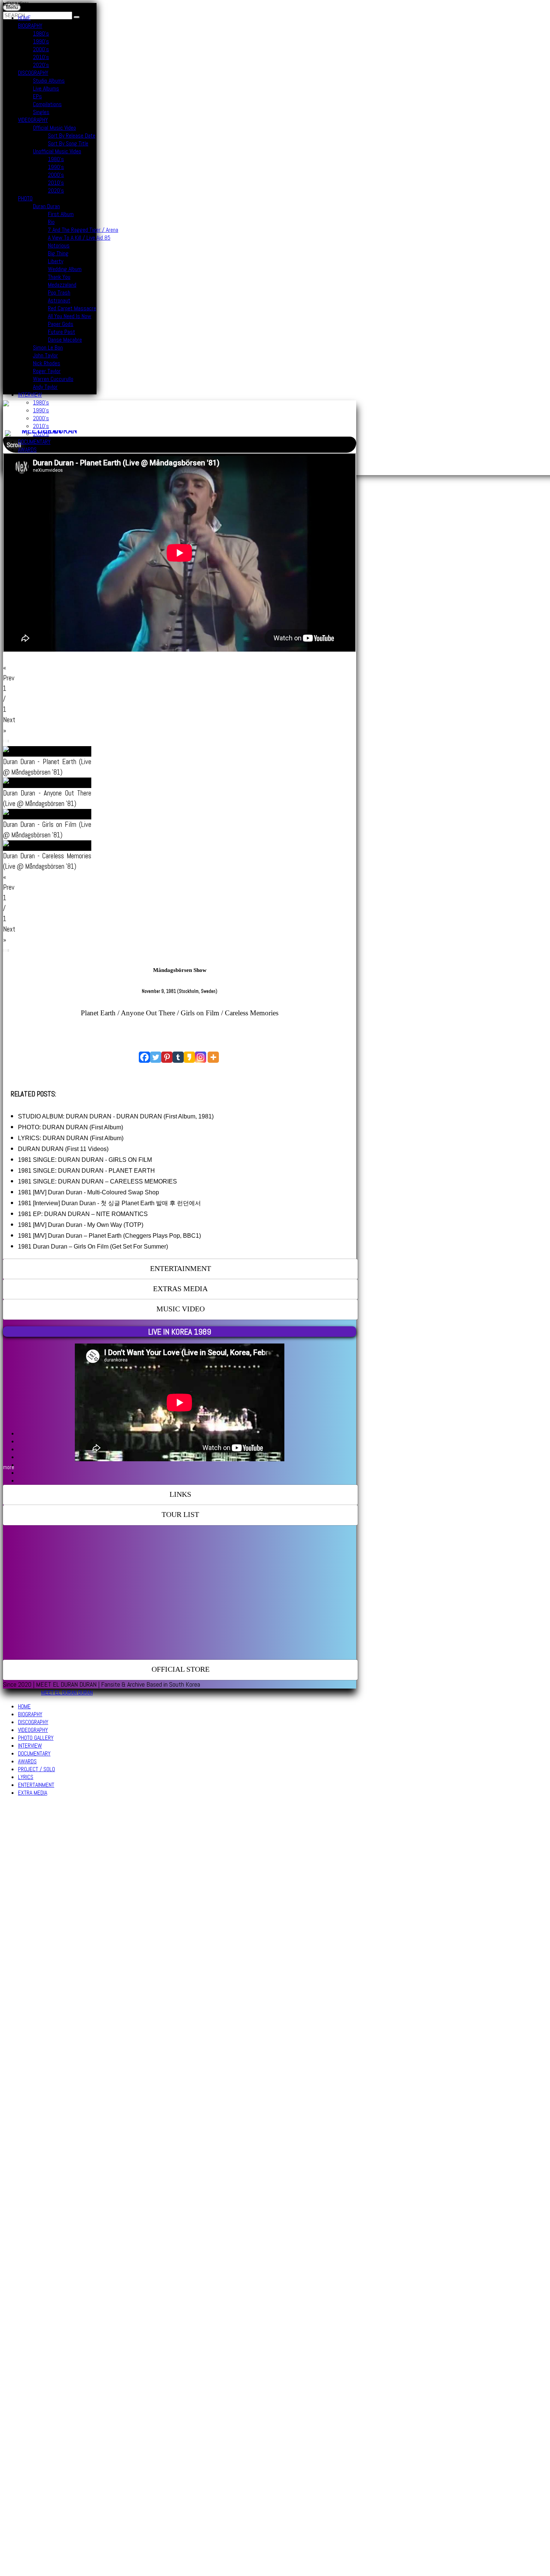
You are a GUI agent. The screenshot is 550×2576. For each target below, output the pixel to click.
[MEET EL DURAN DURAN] (47, 432)
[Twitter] (156, 1057)
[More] (213, 1057)
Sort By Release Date (72, 136)
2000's (41, 49)
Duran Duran (46, 206)
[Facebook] (144, 1057)
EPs (37, 96)
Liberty (56, 261)
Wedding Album (65, 269)
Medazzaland (62, 285)
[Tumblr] (178, 1057)
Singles (41, 112)
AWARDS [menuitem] (27, 1761)
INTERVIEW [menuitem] (30, 1746)
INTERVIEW (30, 395)
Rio (51, 222)
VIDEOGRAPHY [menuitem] (33, 1730)
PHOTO (25, 198)
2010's (41, 57)
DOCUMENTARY (34, 442)
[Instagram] (201, 1057)
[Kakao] (189, 1057)
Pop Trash (59, 293)
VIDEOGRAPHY (33, 120)
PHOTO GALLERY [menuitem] (36, 1738)
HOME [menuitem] (24, 1706)
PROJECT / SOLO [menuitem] (36, 1769)
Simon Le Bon (48, 347)
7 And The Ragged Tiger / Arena (83, 230)
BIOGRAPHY (30, 26)
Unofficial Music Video (57, 151)
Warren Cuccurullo (53, 379)
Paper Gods (61, 324)
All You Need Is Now (70, 316)
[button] (16, 4)
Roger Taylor (47, 371)
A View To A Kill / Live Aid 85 (79, 238)
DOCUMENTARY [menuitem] (34, 1753)
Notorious (59, 245)
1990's (41, 41)
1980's (41, 33)
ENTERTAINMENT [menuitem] (36, 1785)
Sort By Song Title (68, 143)
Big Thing (58, 253)
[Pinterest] (167, 1057)
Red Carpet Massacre (72, 308)
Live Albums (46, 88)
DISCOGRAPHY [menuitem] (33, 1722)
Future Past (62, 332)
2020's (41, 65)
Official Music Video (54, 128)
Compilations (47, 104)
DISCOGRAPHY (33, 73)
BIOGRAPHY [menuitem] (30, 1714)
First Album (61, 214)
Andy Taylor (45, 387)
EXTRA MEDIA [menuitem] (33, 1793)
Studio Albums (49, 81)
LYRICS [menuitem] (26, 1777)
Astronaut (59, 300)
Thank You (59, 277)
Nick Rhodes (47, 363)
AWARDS (27, 450)
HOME (24, 18)
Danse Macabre (65, 340)
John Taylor (45, 355)
